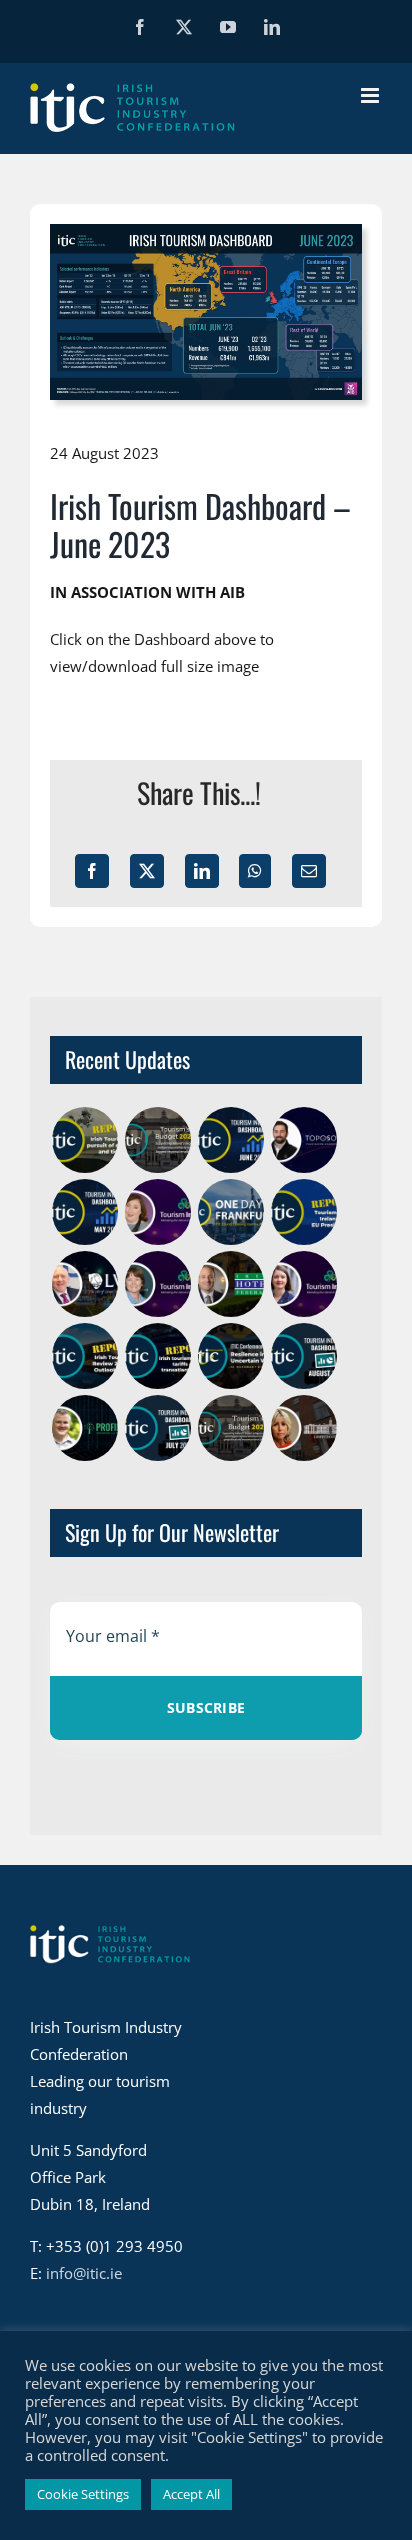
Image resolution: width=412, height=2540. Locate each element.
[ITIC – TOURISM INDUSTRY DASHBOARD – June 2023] (206, 231)
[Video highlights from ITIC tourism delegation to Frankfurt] (230, 1212)
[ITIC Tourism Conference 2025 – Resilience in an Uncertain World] (230, 1356)
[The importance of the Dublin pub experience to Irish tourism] (84, 1284)
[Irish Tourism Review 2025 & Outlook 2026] (84, 1356)
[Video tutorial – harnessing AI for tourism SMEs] (84, 1428)
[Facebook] (92, 871)
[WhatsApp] (255, 871)
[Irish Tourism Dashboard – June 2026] (230, 1140)
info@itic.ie (84, 2273)
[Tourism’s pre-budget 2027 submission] (157, 1140)
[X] (147, 871)
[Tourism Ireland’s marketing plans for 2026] (303, 1284)
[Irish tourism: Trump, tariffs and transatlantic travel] (157, 1356)
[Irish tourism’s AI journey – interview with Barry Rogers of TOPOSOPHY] (303, 1140)
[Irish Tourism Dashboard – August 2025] (303, 1356)
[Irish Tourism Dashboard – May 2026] (84, 1212)
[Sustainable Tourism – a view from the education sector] (303, 1428)
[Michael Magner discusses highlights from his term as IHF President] (230, 1284)
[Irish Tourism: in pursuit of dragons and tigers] (84, 1140)
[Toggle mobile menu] (371, 95)
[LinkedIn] (202, 871)
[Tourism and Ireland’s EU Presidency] (303, 1212)
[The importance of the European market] (157, 1212)
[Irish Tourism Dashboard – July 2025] (157, 1428)
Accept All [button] (191, 2494)
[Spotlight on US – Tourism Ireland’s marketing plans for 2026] (157, 1284)
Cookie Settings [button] (83, 2494)
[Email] (309, 871)
